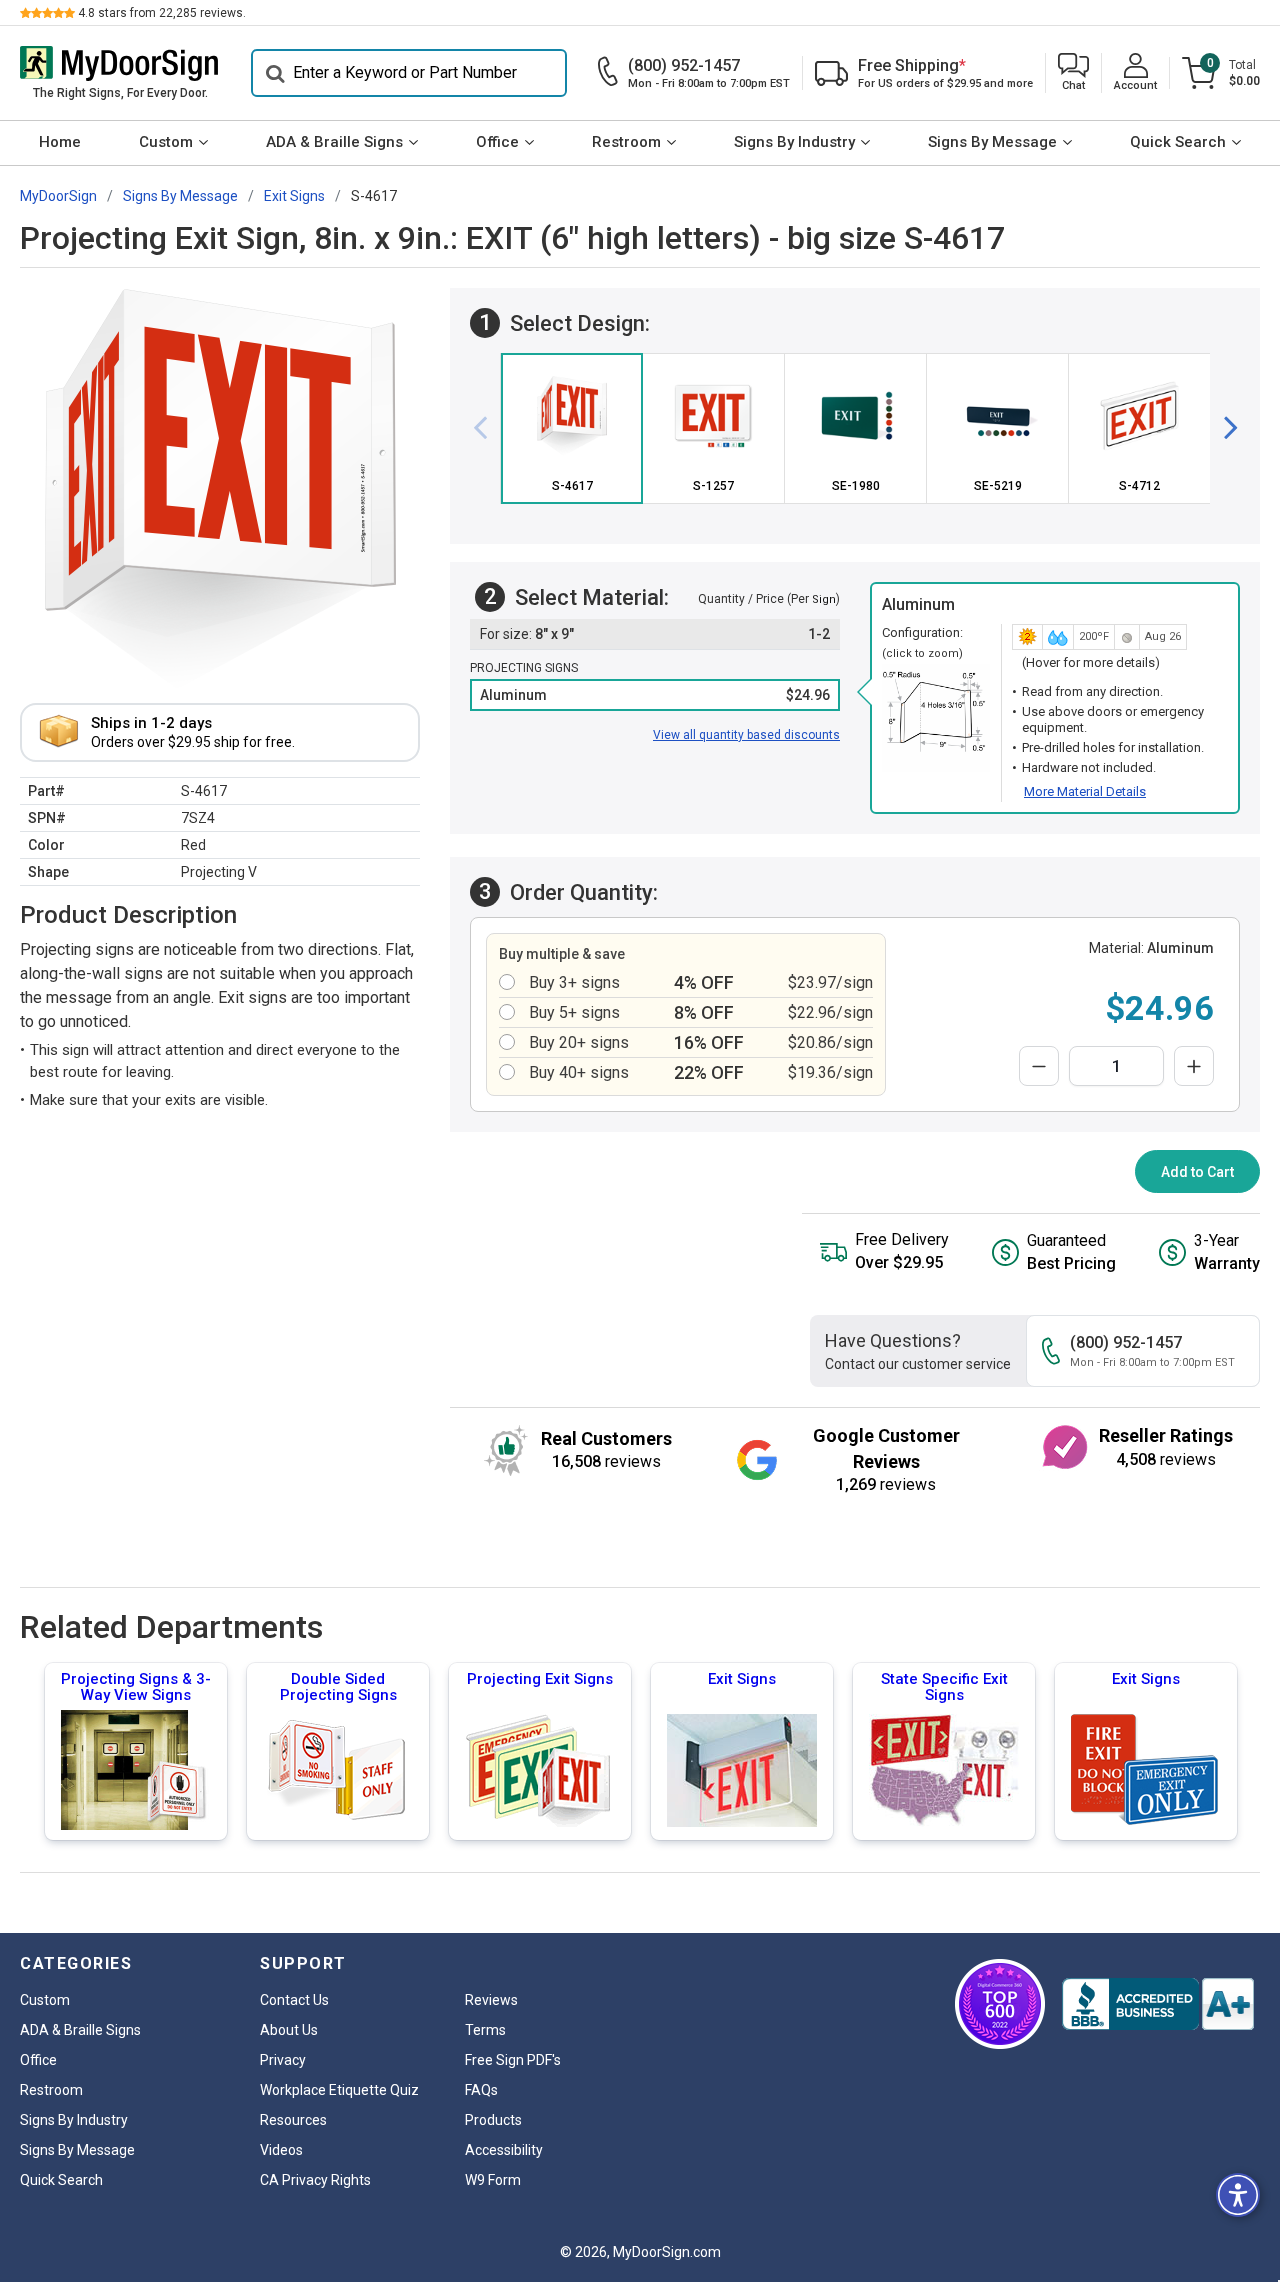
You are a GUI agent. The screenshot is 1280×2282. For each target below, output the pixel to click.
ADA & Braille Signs (334, 142)
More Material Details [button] (1085, 791)
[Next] (1223, 428)
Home (60, 142)
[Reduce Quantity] (1039, 1066)
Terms (485, 2030)
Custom (166, 142)
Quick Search (1178, 142)
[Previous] (488, 428)
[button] (1073, 73)
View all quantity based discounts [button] (746, 735)
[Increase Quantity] (1194, 1066)
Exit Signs (742, 1679)
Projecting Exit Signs (540, 1679)
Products (493, 2120)
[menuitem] (60, 143)
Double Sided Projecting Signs (338, 1687)
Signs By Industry (794, 142)
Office (497, 142)
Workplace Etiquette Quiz (339, 2090)
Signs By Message (992, 142)
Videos (281, 2150)
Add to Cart (1197, 1172)
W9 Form (493, 2180)
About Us (289, 2030)
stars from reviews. (162, 13)
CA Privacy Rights (315, 2180)
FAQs (481, 2090)
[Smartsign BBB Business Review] (1158, 2004)
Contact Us (294, 2000)
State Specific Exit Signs (944, 1687)
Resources (293, 2120)
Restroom (626, 142)
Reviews (491, 2000)
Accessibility (504, 2150)
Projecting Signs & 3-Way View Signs (136, 1687)
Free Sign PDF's (513, 2060)
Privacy (283, 2060)
